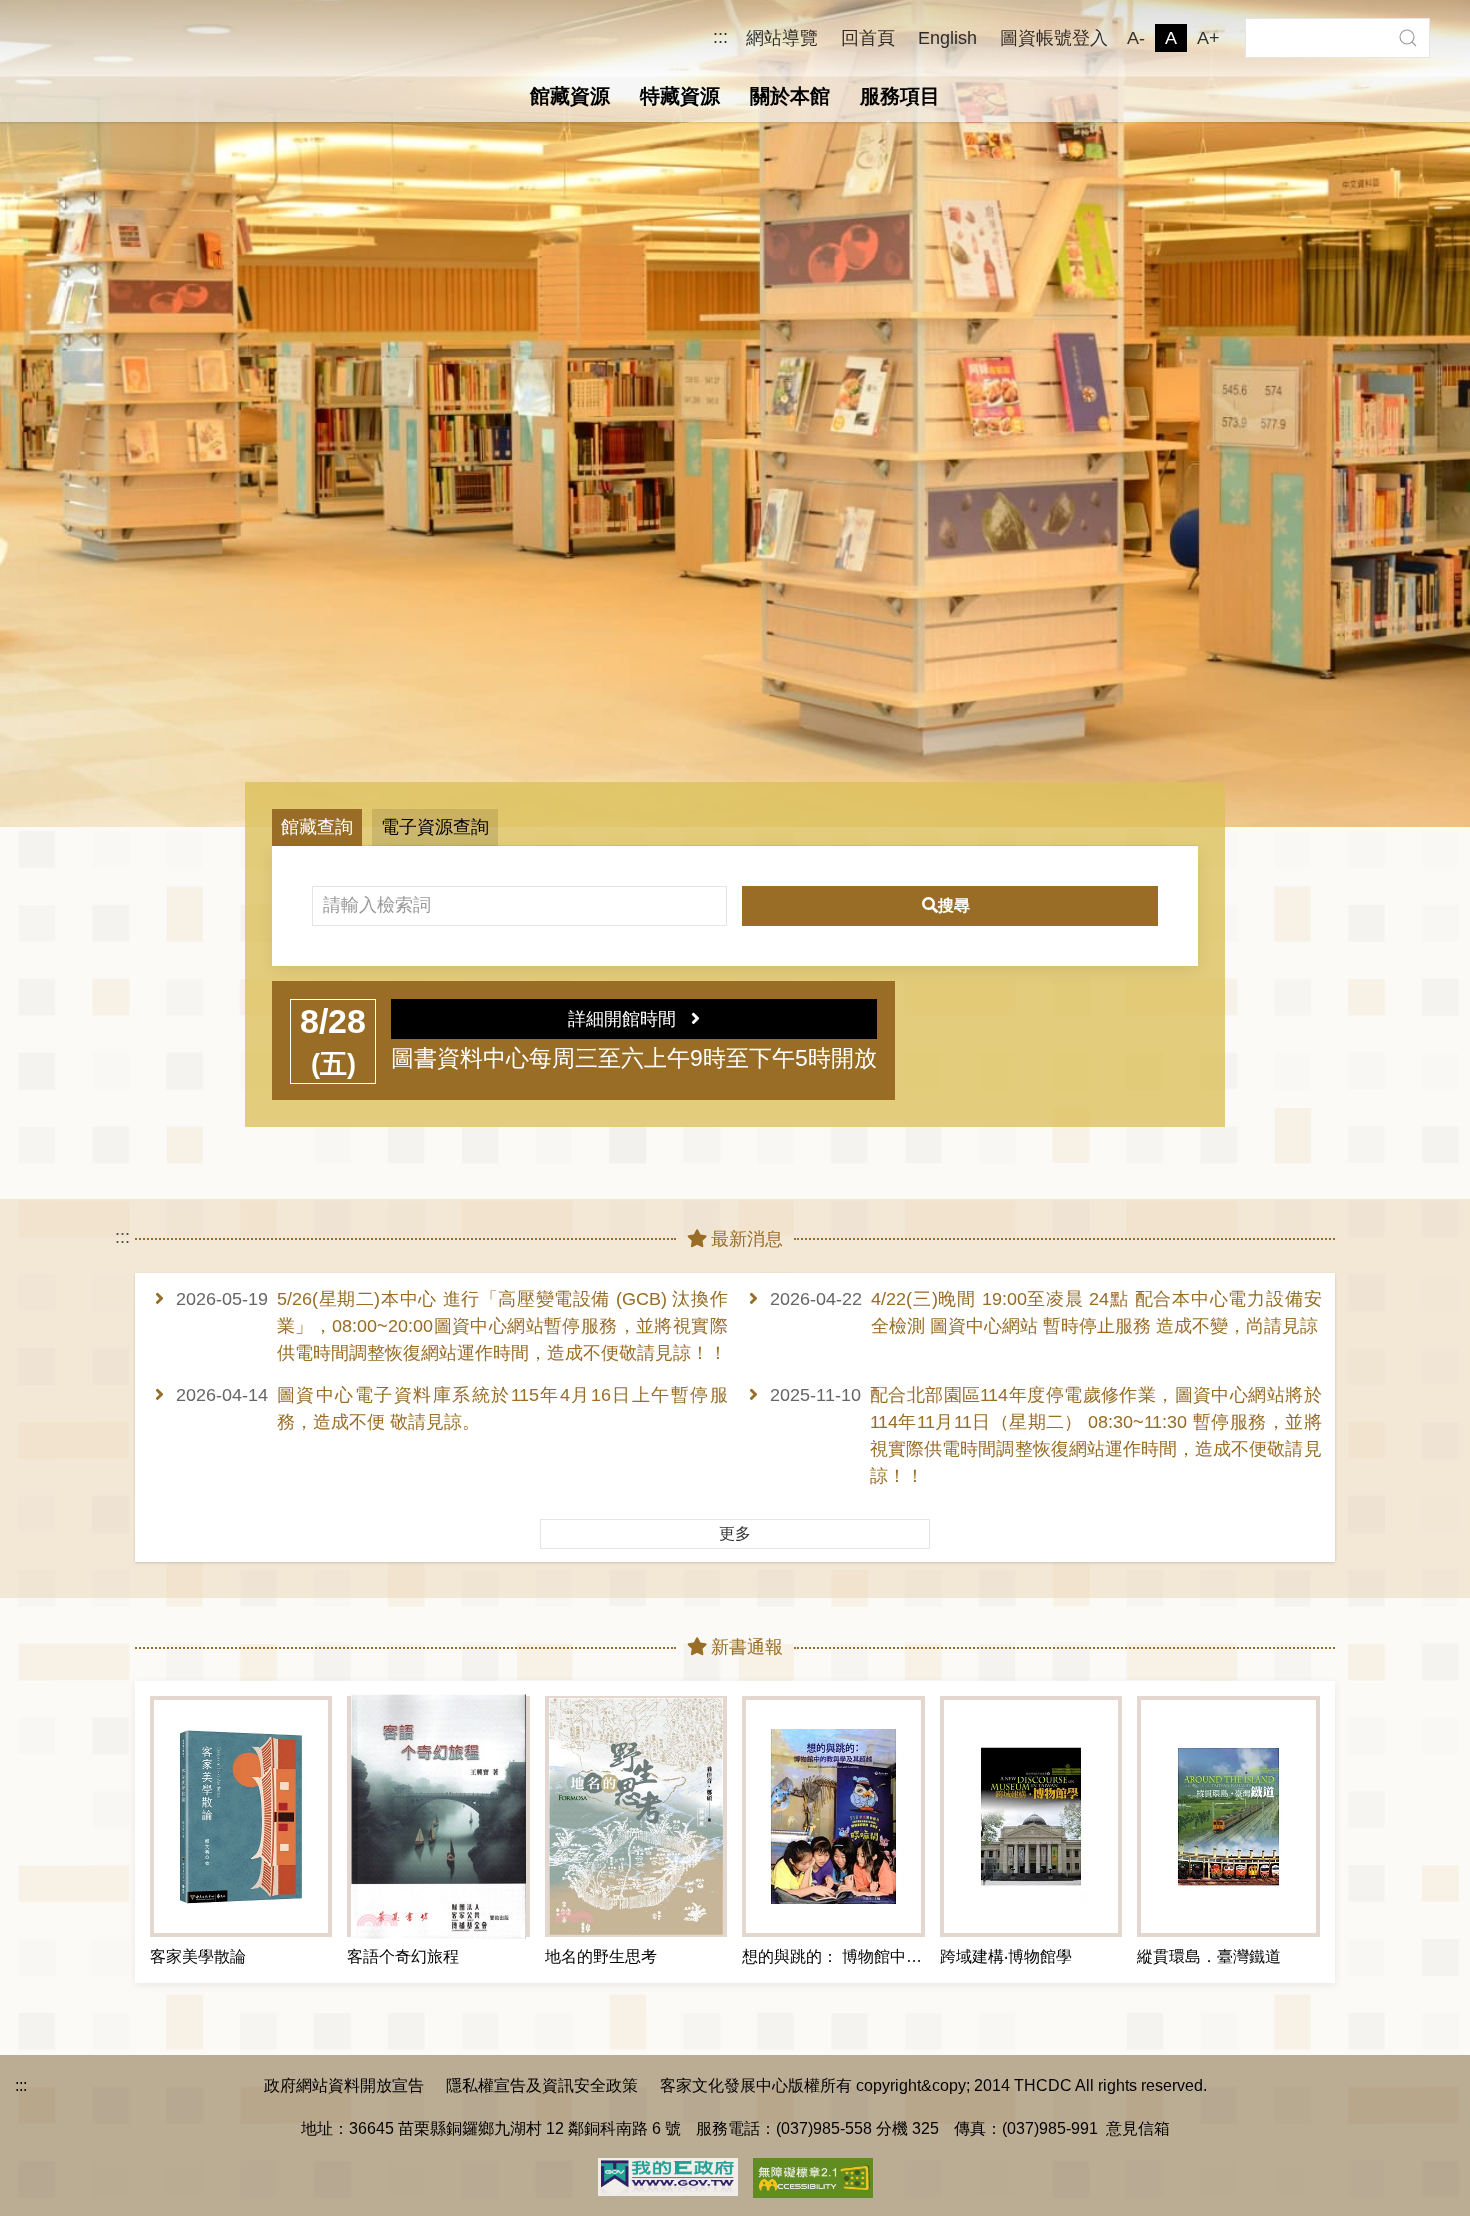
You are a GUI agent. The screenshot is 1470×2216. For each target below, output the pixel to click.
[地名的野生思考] (636, 1816)
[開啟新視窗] (668, 2175)
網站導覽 (782, 38)
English (947, 38)
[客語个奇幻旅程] (438, 1816)
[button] (1407, 38)
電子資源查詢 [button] (435, 827)
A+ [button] (1208, 38)
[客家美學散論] (241, 1816)
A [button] (1171, 38)
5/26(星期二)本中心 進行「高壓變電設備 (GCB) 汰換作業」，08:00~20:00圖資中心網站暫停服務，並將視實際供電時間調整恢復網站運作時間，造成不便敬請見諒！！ (502, 1326)
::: (720, 37)
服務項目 (900, 96)
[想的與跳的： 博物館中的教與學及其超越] (833, 1816)
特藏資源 (680, 96)
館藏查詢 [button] (317, 827)
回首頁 (868, 38)
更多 (735, 1533)
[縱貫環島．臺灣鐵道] (1228, 1816)
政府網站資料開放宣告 (344, 2085)
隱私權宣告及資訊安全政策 (542, 2085)
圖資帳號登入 (1054, 38)
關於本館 (790, 96)
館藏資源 (570, 96)
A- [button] (1136, 38)
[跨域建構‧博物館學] (1031, 1816)
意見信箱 (1138, 2128)
